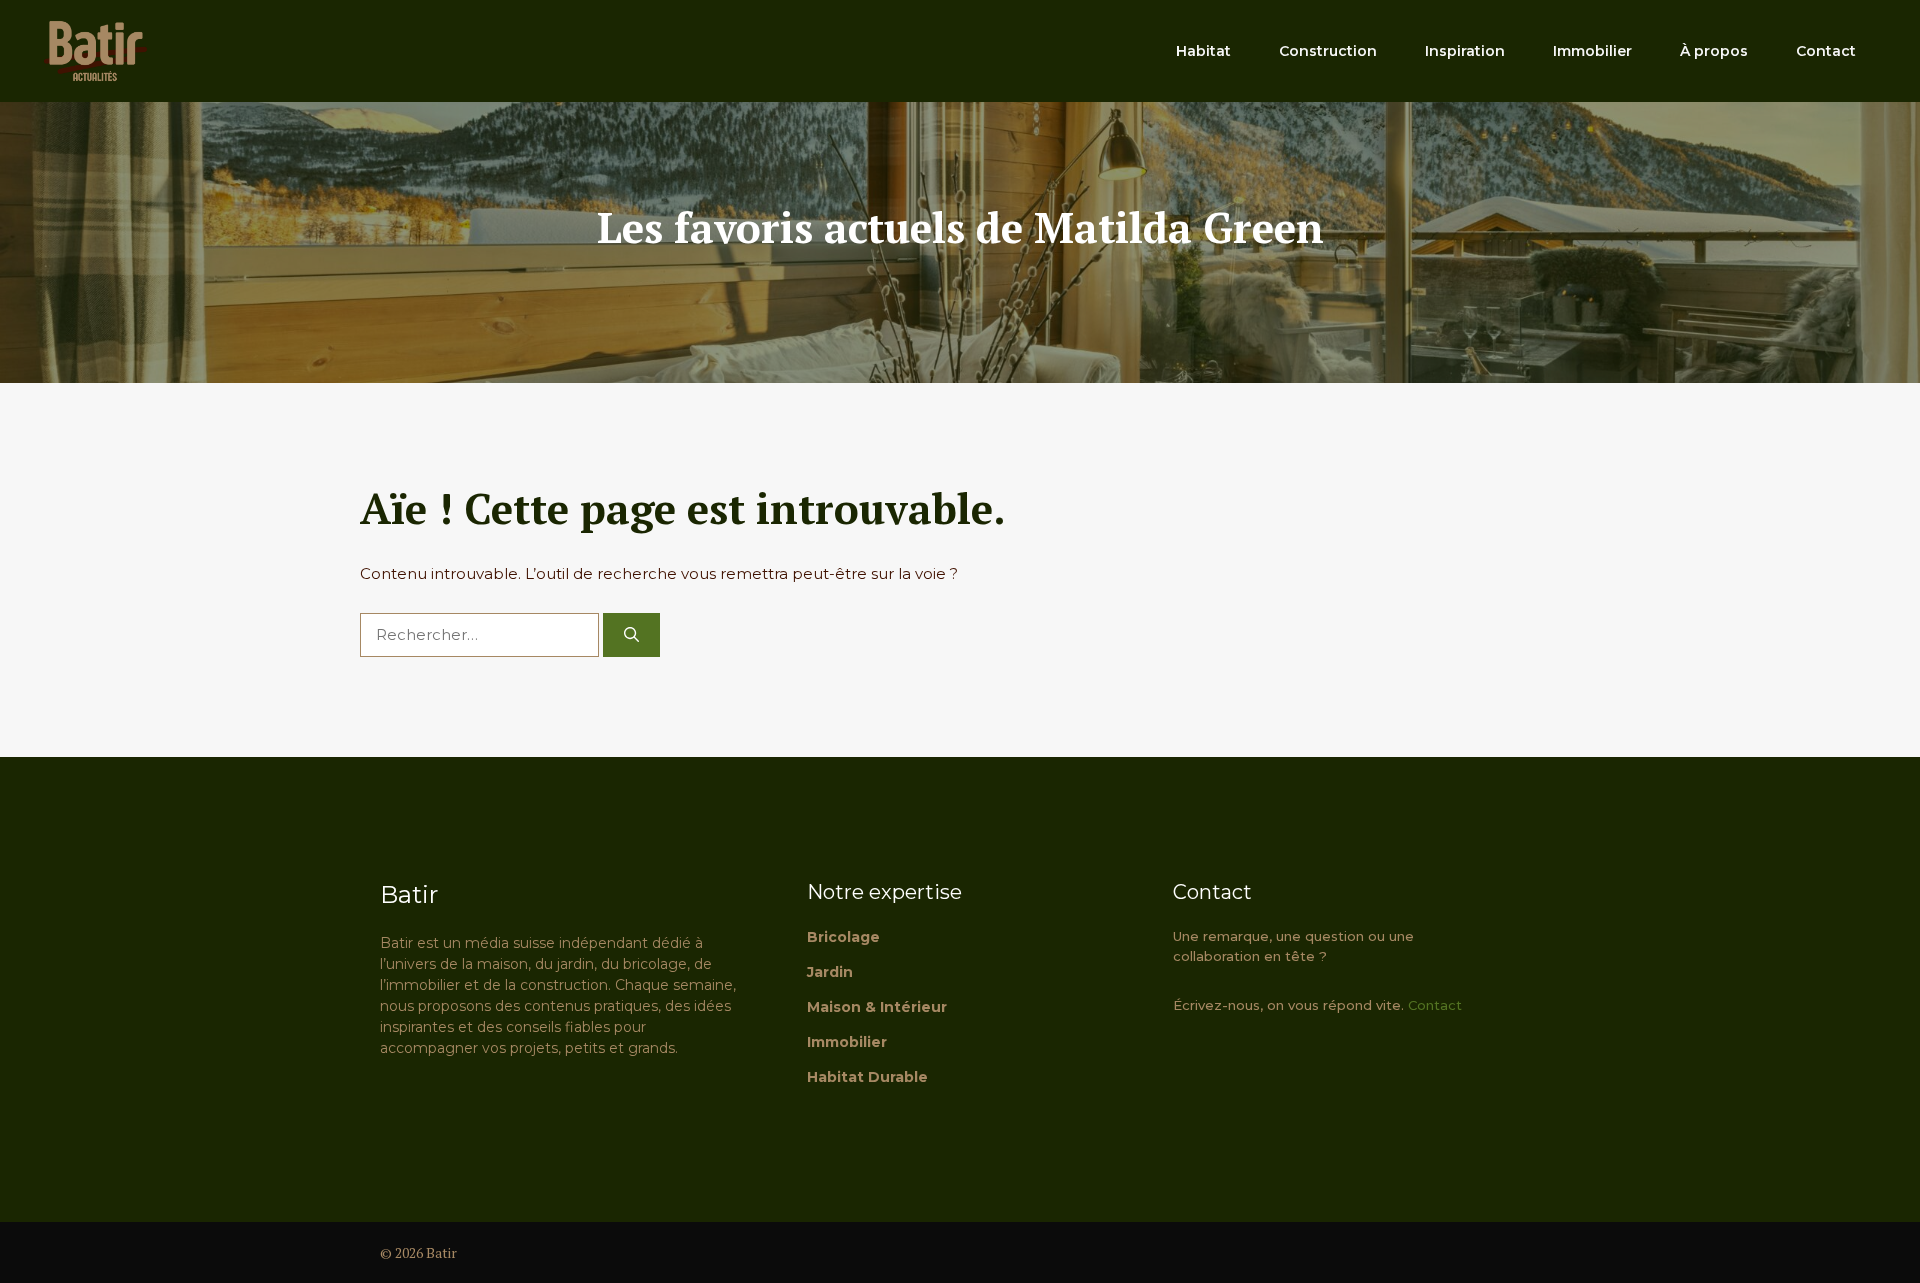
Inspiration (1465, 51)
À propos (1714, 51)
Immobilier (1592, 51)
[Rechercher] (631, 635)
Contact (1826, 51)
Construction (1328, 51)
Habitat (1203, 51)
